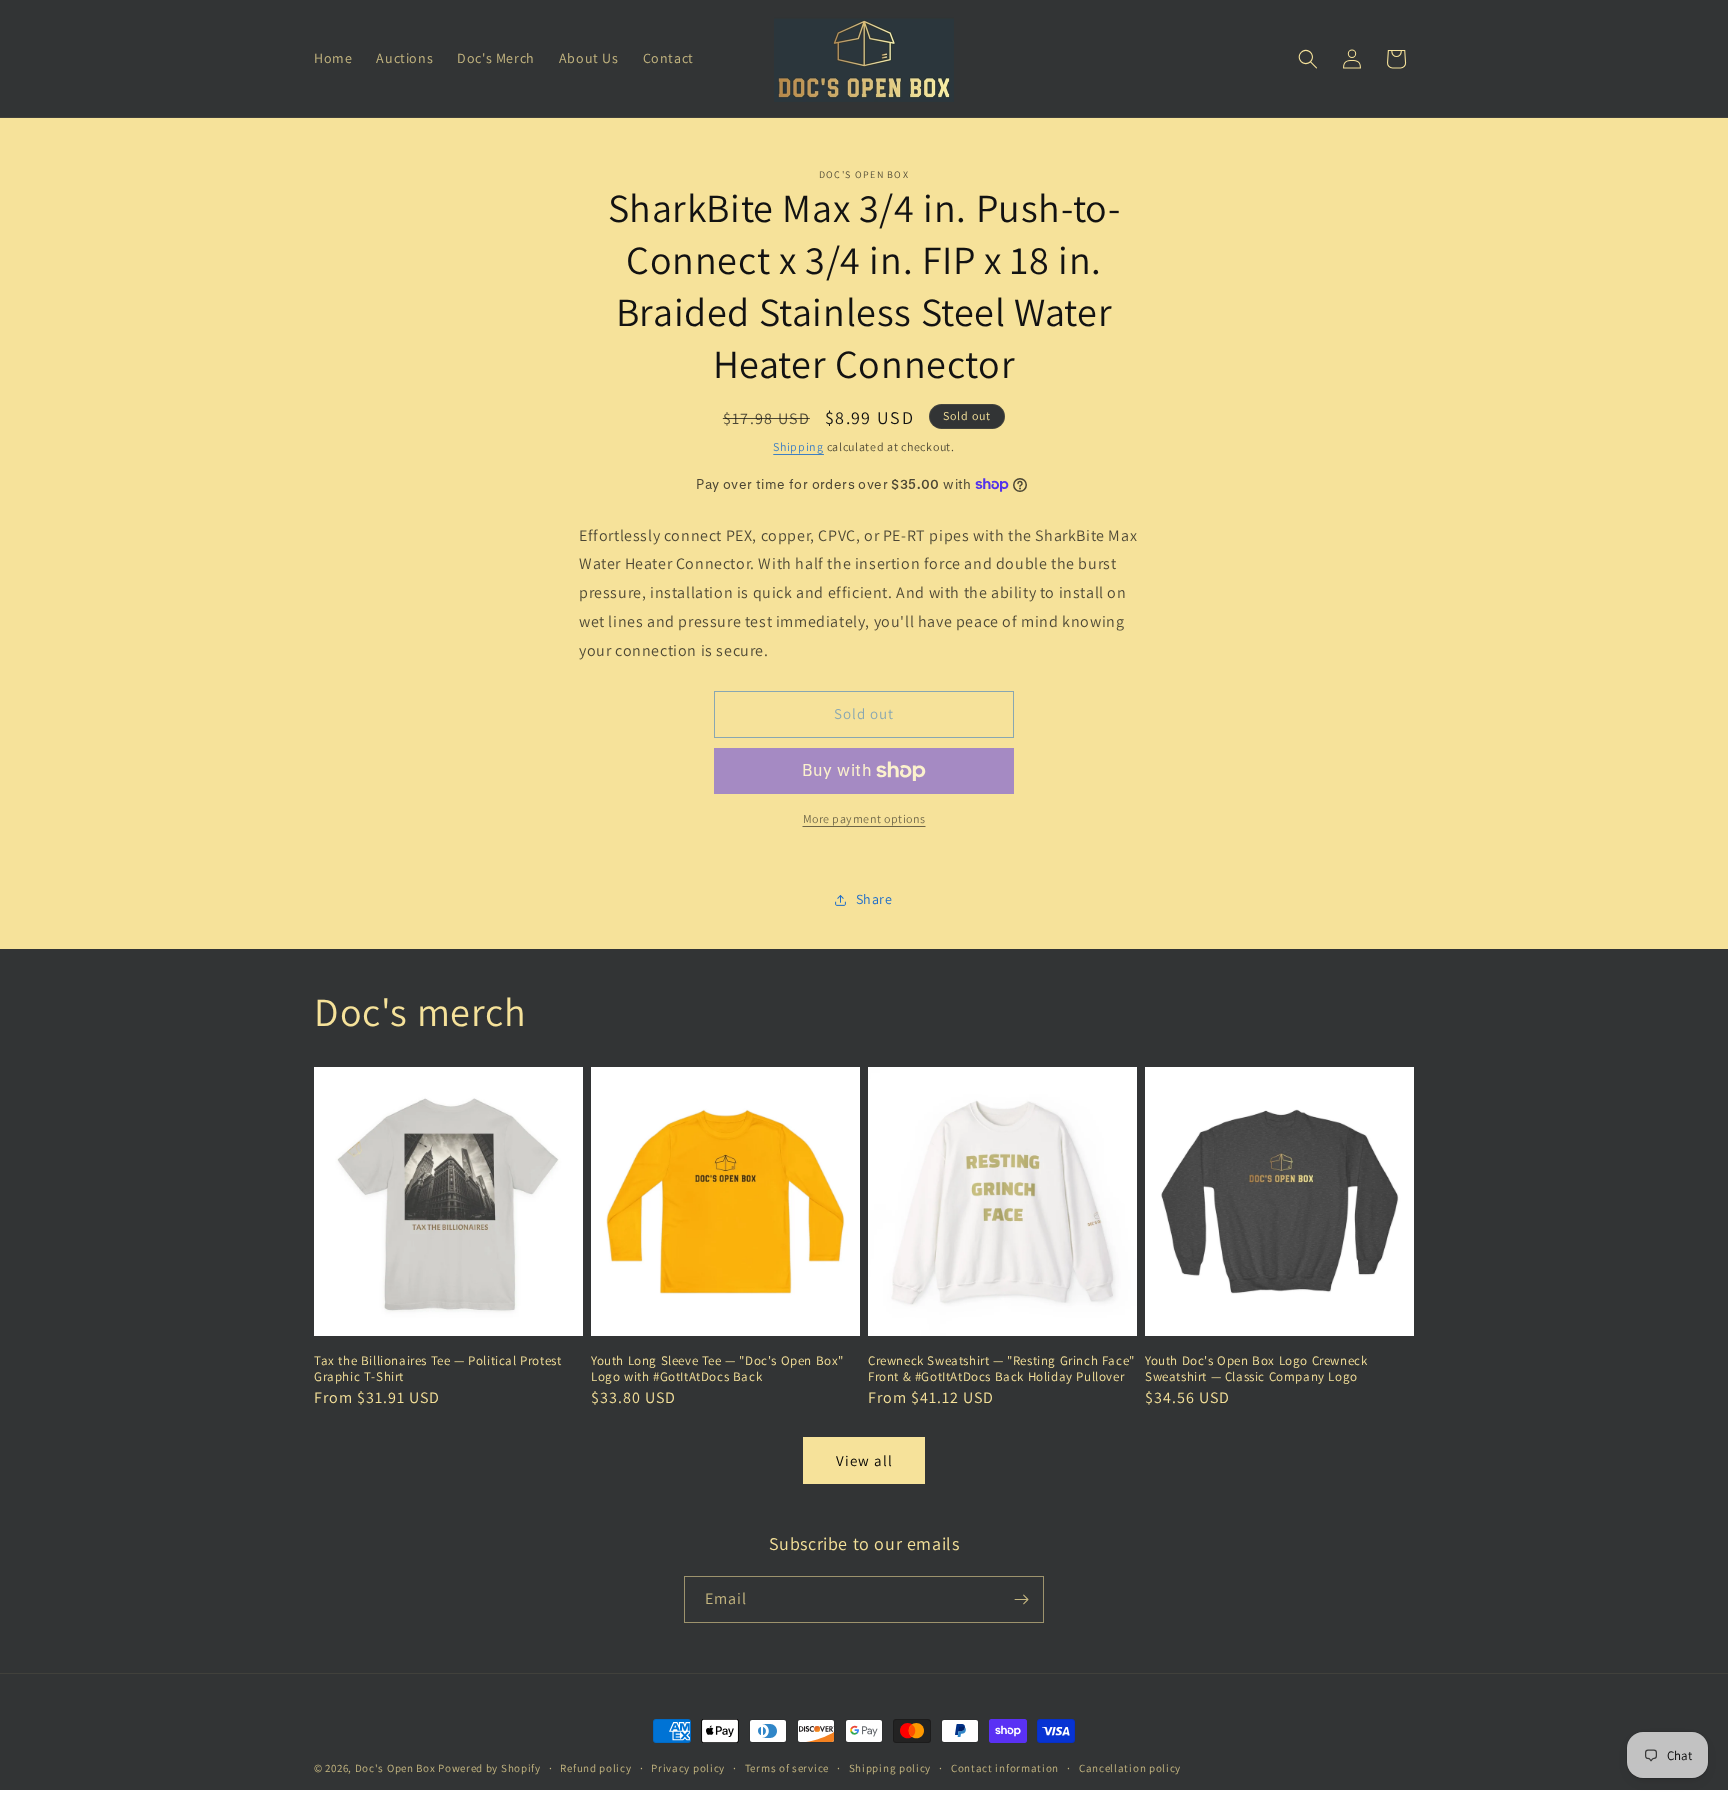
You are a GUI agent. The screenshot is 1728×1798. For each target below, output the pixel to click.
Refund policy (595, 1768)
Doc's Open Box (395, 1768)
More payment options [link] (864, 818)
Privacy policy (688, 1768)
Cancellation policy (1130, 1768)
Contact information (1005, 1768)
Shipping (798, 446)
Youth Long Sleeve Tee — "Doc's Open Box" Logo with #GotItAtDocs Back (717, 1369)
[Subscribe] (1021, 1599)
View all (864, 1460)
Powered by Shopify (489, 1768)
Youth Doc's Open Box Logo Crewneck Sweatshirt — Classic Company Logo (1256, 1369)
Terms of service (787, 1768)
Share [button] (874, 899)
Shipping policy (890, 1768)
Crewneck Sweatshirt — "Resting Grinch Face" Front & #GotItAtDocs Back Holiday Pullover (1001, 1369)
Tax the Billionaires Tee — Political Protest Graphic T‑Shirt (437, 1369)
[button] (1308, 59)
